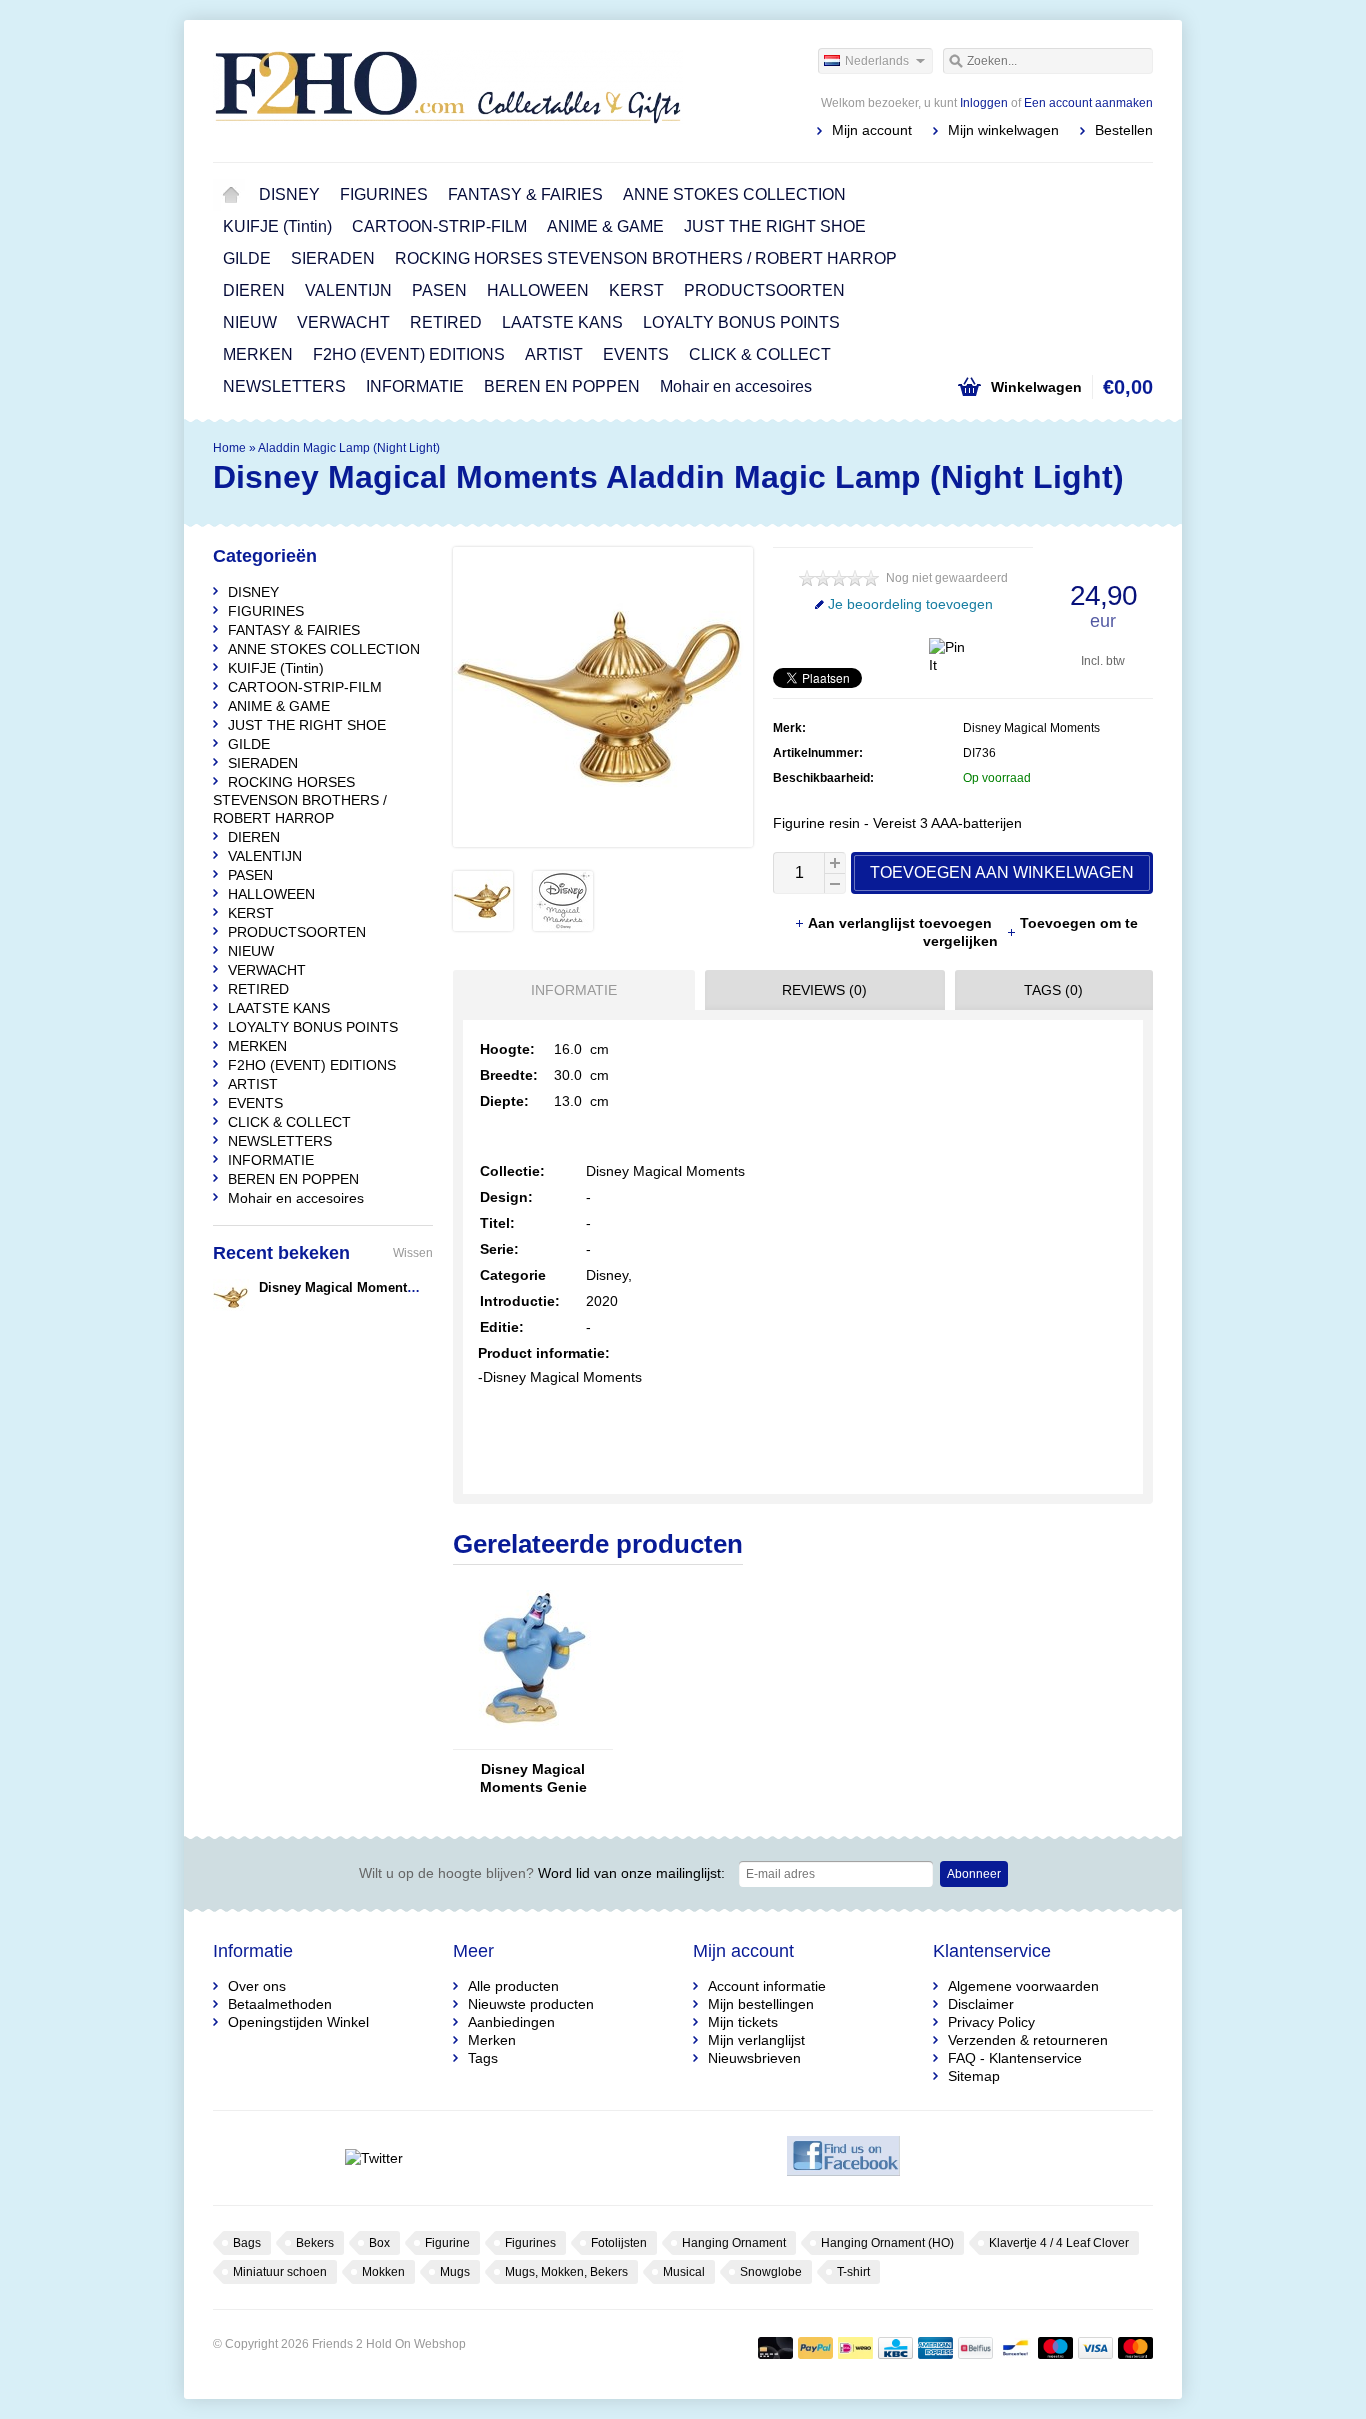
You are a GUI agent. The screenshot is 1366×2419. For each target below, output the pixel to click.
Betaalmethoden (280, 2004)
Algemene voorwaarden (1023, 1986)
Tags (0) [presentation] (1053, 990)
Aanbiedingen (511, 2022)
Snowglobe (771, 2272)
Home (231, 195)
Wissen (413, 1253)
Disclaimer (981, 2004)
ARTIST (554, 354)
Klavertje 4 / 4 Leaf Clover (1059, 2243)
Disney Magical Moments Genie (533, 1778)
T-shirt (853, 2272)
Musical (684, 2272)
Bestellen (1124, 130)
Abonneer (974, 1874)
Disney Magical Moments (1031, 728)
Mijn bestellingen (761, 2004)
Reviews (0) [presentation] (824, 990)
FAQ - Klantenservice (1015, 2058)
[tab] (569, 990)
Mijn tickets (743, 2022)
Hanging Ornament (734, 2243)
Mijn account (872, 130)
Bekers (315, 2243)
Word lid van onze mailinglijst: (542, 1873)
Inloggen (984, 103)
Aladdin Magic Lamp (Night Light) (349, 448)
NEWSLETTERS (284, 386)
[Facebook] (843, 2158)
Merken (492, 2040)
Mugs (455, 2272)
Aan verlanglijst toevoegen (902, 923)
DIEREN (254, 290)
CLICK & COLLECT (760, 354)
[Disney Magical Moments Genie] (533, 1740)
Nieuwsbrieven (754, 2058)
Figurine (447, 2243)
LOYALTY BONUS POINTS (741, 322)
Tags (483, 2058)
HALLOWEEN (538, 290)
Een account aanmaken (1088, 103)
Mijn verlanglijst (756, 2040)
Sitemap (974, 2076)
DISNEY (289, 194)
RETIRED (446, 322)
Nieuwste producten (531, 2004)
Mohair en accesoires (736, 386)
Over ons (257, 1986)
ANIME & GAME (605, 226)
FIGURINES (384, 194)
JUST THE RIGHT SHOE (775, 226)
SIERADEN (333, 258)
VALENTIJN (348, 290)
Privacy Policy (991, 2022)
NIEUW (250, 322)
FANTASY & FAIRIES (525, 194)
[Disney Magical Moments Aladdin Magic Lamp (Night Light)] (483, 926)
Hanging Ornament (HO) (887, 2243)
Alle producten (513, 1986)
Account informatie (767, 1986)
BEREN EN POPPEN (562, 386)
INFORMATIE (415, 386)
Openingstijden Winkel (298, 2022)
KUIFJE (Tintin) (277, 226)
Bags (247, 2243)
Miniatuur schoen (280, 2272)
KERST (636, 290)
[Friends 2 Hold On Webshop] (448, 90)
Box (379, 2243)
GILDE (247, 258)
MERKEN (258, 354)
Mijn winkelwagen (1003, 130)
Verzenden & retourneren (1028, 2040)
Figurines (530, 2243)
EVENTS (636, 354)
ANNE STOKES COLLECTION (734, 194)
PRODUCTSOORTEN (764, 290)
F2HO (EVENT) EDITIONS (409, 354)
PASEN (439, 290)
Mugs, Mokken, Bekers (566, 2272)
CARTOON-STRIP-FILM (439, 226)
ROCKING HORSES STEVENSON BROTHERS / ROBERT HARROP (646, 258)
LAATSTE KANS (562, 322)
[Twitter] (373, 2158)
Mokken (383, 2272)
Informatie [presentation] (574, 990)
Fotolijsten (619, 2243)
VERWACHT (343, 322)
